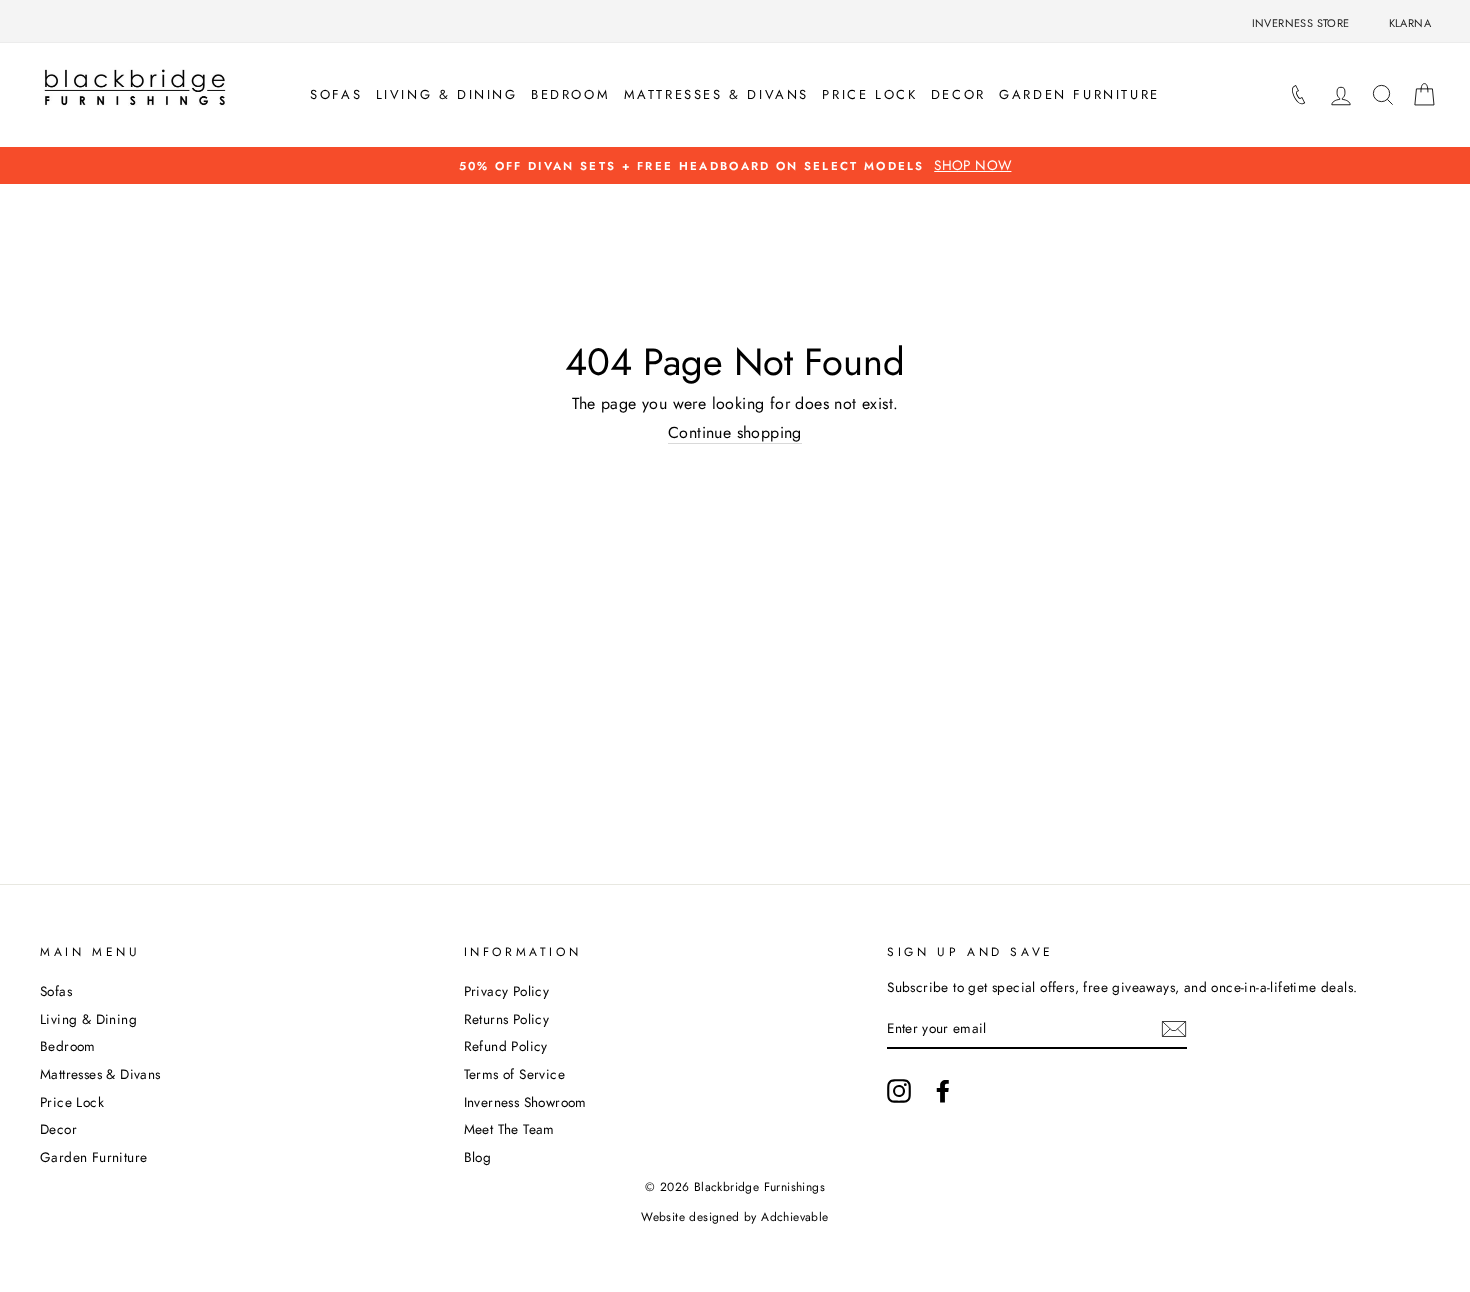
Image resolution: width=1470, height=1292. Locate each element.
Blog (478, 1157)
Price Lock (869, 94)
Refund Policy (506, 1046)
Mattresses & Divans (716, 94)
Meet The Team (509, 1129)
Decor (958, 94)
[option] (735, 165)
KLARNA (1410, 23)
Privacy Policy (507, 991)
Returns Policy (507, 1019)
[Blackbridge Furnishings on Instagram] (899, 1091)
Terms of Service (514, 1074)
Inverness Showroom (525, 1102)
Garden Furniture (1079, 94)
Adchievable (794, 1217)
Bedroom (570, 94)
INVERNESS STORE (1301, 23)
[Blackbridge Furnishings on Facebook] (943, 1091)
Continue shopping (735, 433)
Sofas (336, 94)
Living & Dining (447, 94)
